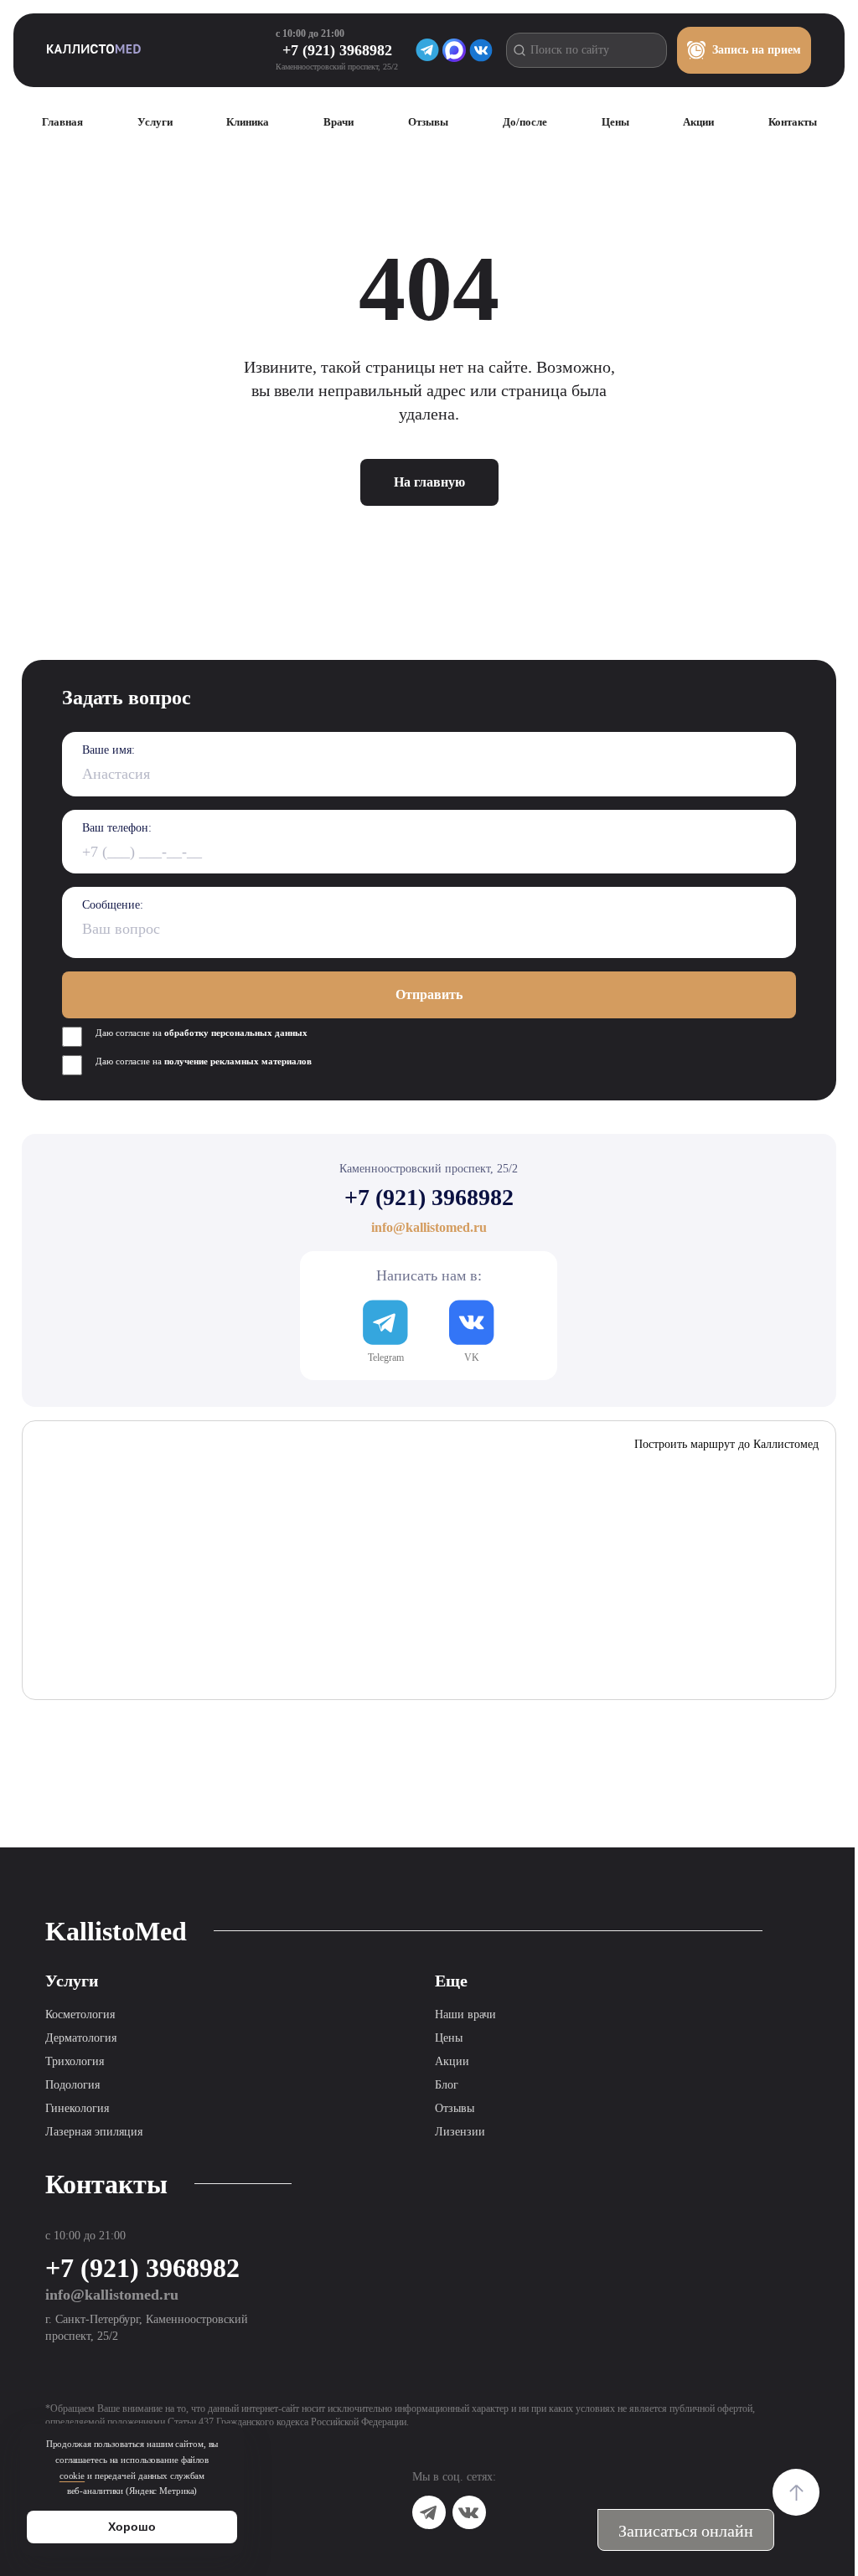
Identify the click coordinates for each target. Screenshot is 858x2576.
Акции (452, 2061)
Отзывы (455, 2108)
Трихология (75, 2061)
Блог (447, 2085)
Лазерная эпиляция (94, 2132)
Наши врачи (465, 2014)
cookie (72, 2476)
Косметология (80, 2014)
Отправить (429, 994)
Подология (72, 2085)
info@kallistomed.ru (112, 2295)
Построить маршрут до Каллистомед (726, 1444)
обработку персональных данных (236, 1033)
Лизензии (460, 2132)
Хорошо (132, 2527)
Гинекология (77, 2108)
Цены (449, 2038)
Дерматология (81, 2038)
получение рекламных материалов (238, 1061)
